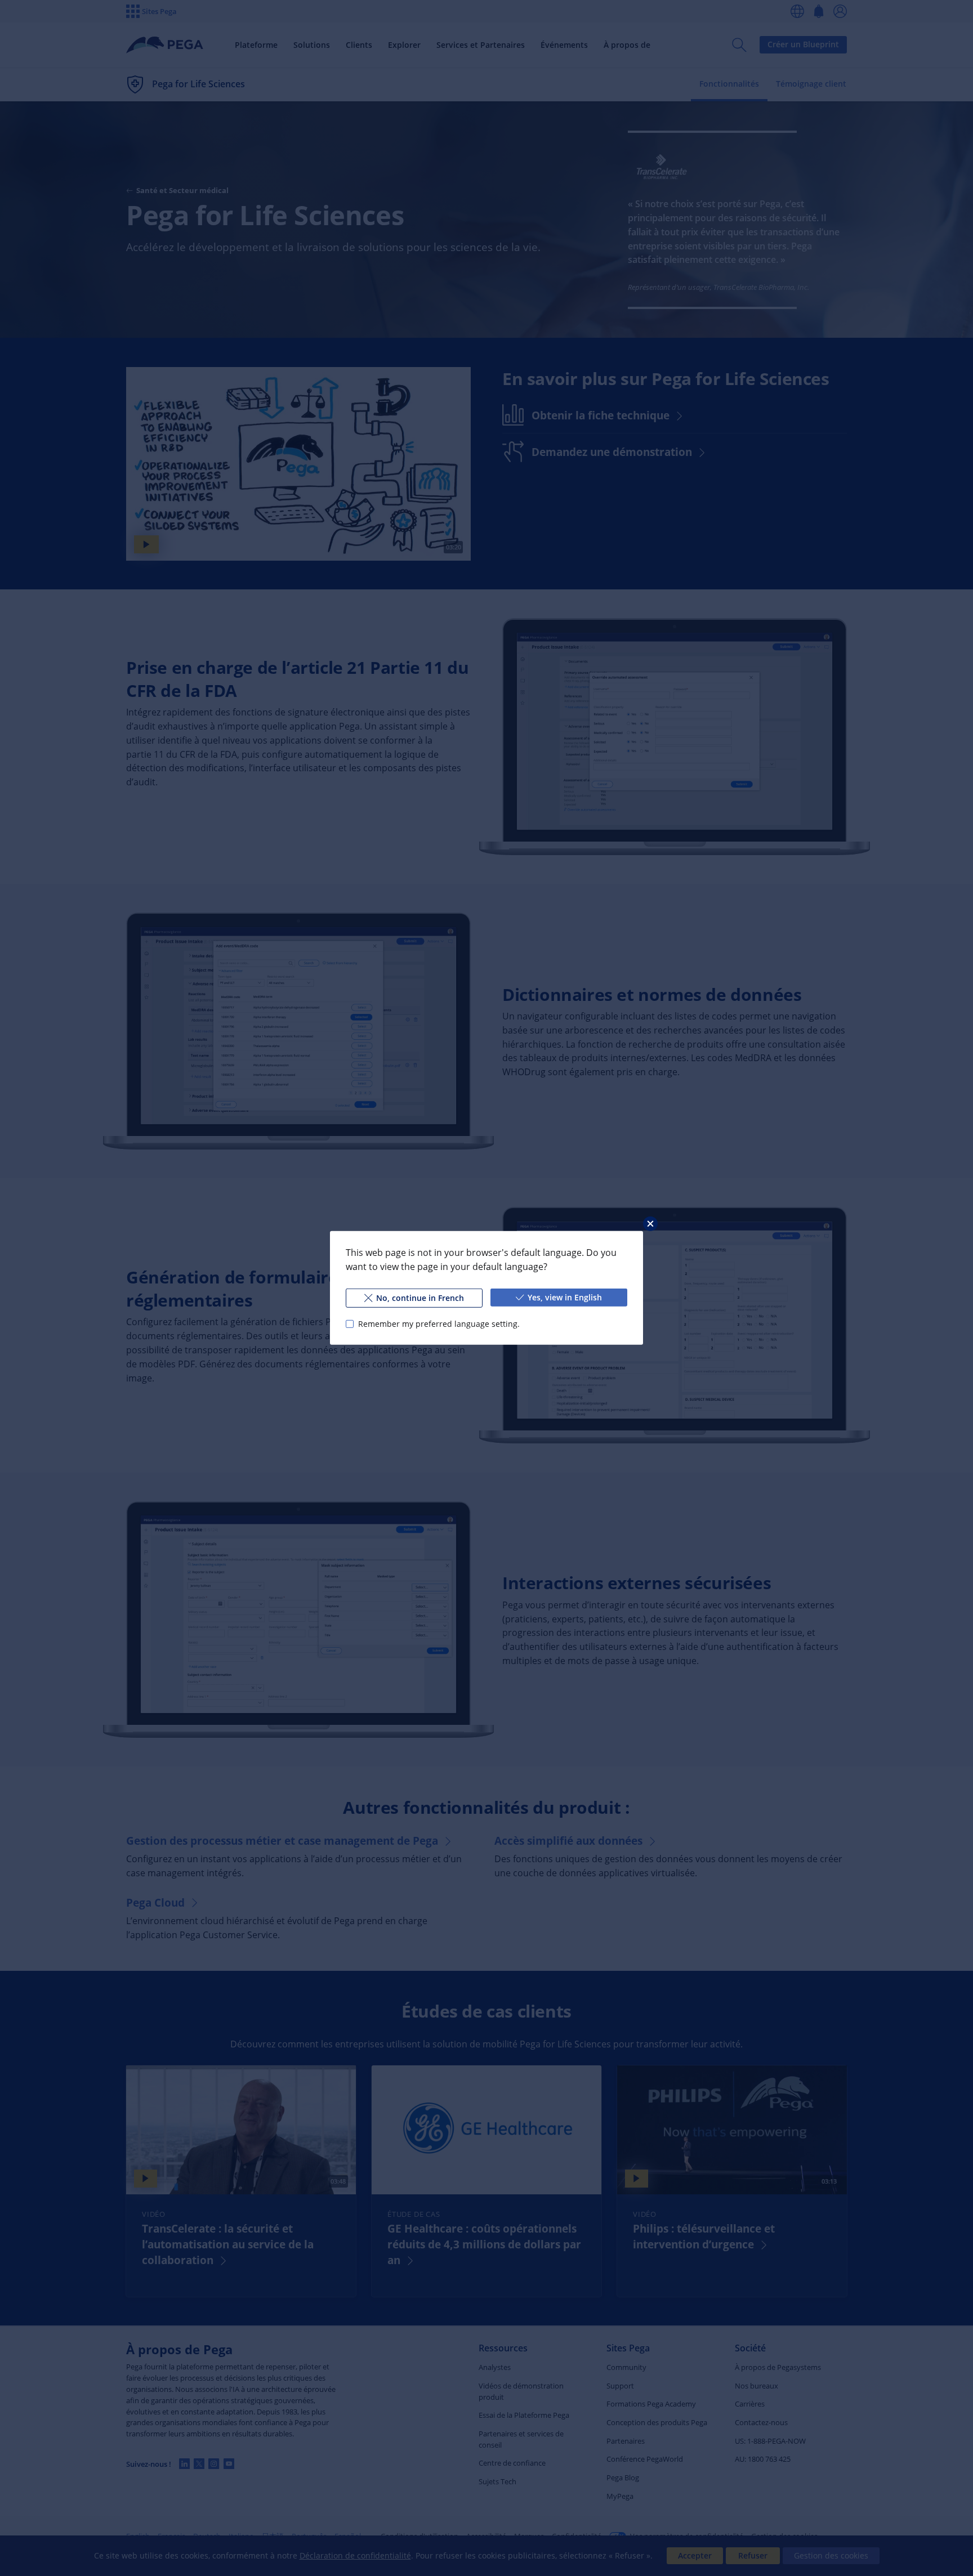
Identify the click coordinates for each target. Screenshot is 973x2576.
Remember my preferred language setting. (439, 1324)
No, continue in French (420, 1298)
